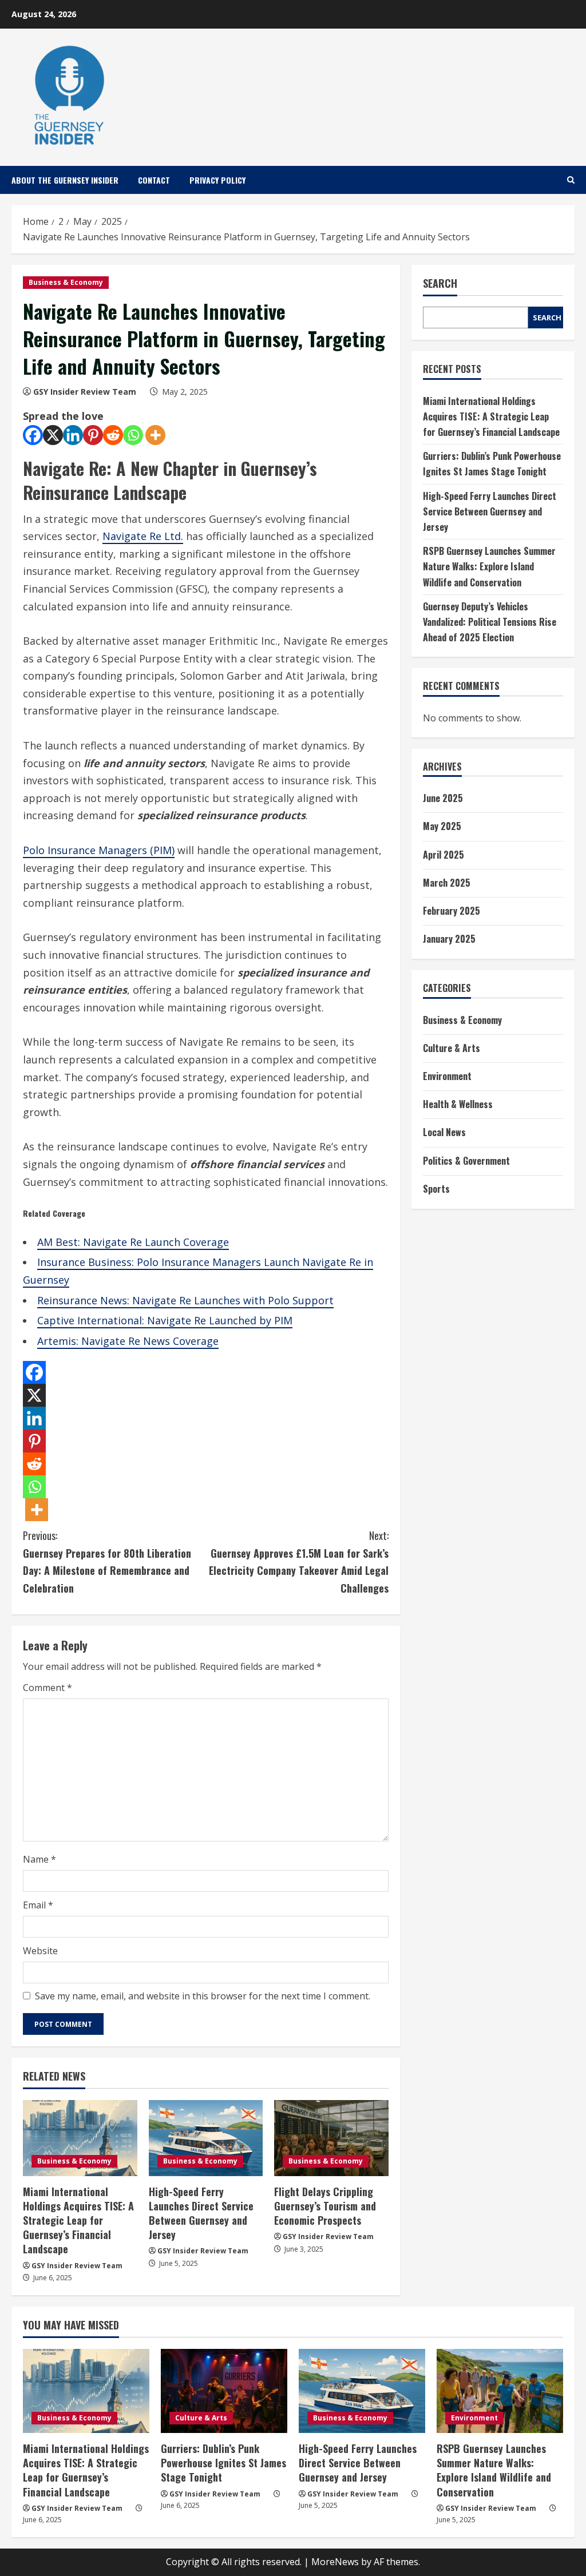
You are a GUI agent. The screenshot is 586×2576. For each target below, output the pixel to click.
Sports (436, 1189)
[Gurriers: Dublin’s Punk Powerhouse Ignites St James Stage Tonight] (224, 2391)
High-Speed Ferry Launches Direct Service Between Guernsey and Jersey (201, 2213)
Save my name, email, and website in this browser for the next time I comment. (203, 1996)
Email (38, 1905)
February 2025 (452, 911)
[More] (155, 435)
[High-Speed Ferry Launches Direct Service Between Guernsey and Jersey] (206, 2138)
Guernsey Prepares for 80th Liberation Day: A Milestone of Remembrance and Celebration (107, 1562)
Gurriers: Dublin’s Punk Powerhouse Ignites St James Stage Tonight (223, 2463)
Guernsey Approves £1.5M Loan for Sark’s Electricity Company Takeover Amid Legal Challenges (298, 1562)
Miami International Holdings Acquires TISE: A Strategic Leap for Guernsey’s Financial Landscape (78, 2220)
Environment (447, 1076)
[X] (53, 435)
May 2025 (442, 826)
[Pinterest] (93, 435)
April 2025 (444, 855)
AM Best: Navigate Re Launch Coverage (133, 1242)
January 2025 (449, 939)
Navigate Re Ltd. (143, 536)
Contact (154, 180)
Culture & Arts (452, 1048)
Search (440, 283)
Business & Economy (66, 282)
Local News (444, 1132)
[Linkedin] (73, 435)
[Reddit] (113, 435)
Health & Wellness (458, 1104)
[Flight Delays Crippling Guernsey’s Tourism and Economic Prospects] (331, 2138)
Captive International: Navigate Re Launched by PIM (165, 1320)
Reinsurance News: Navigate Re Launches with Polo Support (185, 1300)
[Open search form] (571, 180)
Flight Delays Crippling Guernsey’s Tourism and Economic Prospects (325, 2206)
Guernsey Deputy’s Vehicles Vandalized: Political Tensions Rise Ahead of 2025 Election (490, 622)
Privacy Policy (217, 180)
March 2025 (447, 883)
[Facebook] (33, 435)
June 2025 (443, 798)
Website (40, 1951)
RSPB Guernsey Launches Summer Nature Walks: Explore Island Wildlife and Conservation (489, 566)
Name (39, 1859)
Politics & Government (466, 1161)
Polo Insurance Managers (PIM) (99, 850)
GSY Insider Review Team (85, 392)
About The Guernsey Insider (65, 180)
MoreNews (335, 2562)
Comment (47, 1688)
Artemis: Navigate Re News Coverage (128, 1341)
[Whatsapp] (133, 435)
